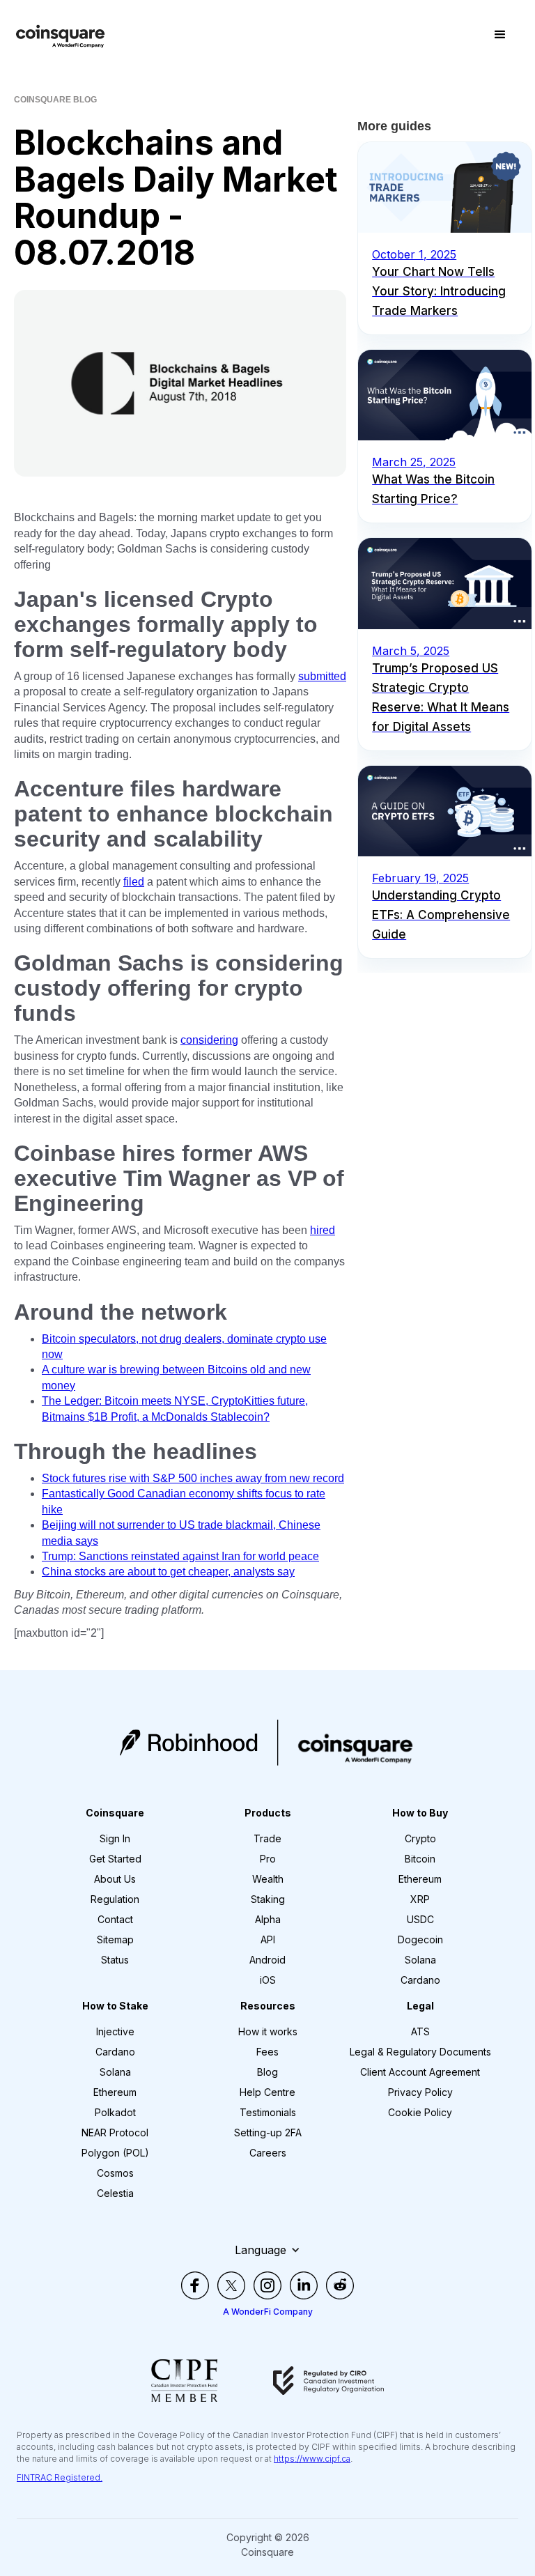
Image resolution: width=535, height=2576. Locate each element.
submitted (322, 676)
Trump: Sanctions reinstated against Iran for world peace (180, 1556)
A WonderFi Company (268, 2312)
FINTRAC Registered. (60, 2477)
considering (209, 1040)
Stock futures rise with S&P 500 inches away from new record (193, 1478)
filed (134, 882)
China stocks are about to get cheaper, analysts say (168, 1572)
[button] (500, 35)
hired (323, 1230)
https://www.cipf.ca (312, 2459)
